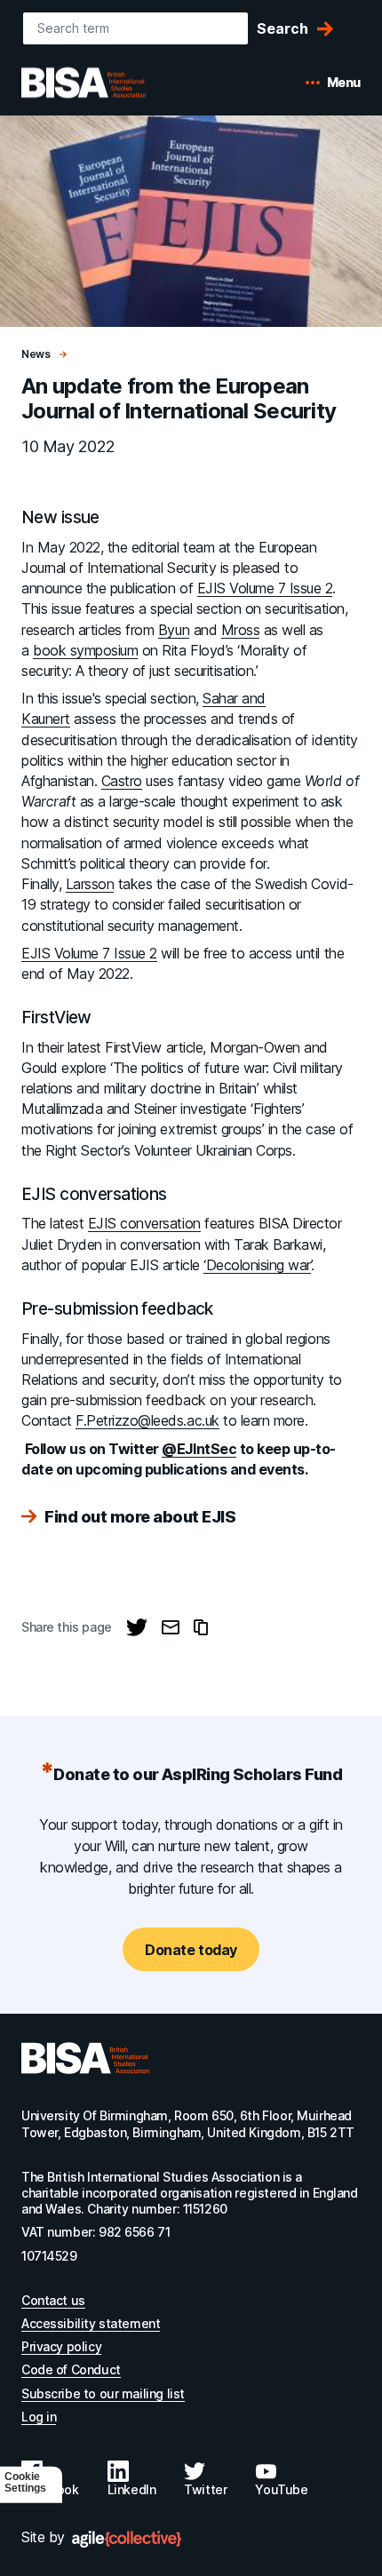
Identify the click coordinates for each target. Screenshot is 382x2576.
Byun (174, 630)
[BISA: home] (110, 83)
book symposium (85, 650)
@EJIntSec (199, 1449)
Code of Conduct (71, 2369)
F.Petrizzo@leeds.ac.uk (147, 1420)
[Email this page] (171, 1627)
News (37, 354)
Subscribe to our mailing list (103, 2393)
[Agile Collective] (127, 2539)
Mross (241, 630)
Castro (122, 781)
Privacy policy (61, 2346)
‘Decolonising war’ (257, 1265)
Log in (39, 2417)
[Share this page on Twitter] (137, 1627)
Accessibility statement (91, 2323)
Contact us (53, 2300)
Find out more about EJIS (140, 1517)
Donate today (191, 1950)
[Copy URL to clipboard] (201, 1627)
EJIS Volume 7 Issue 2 (265, 588)
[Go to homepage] (85, 2058)
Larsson (90, 884)
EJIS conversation (144, 1223)
